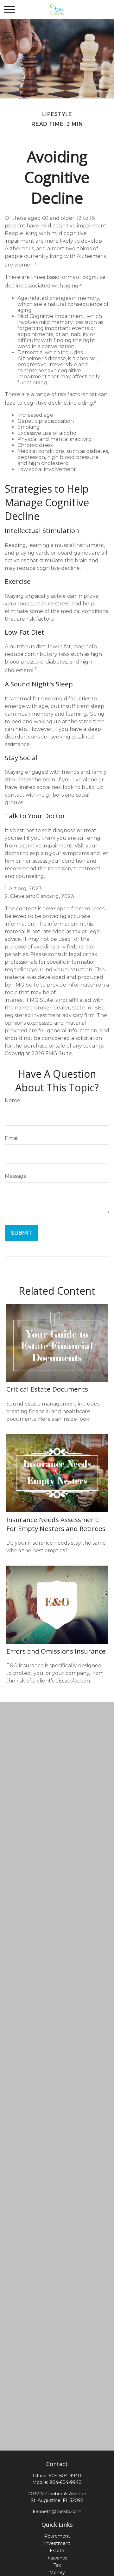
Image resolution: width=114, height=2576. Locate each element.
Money (57, 2573)
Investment (57, 2543)
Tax (57, 2565)
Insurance (57, 2558)
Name (12, 1100)
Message (16, 1176)
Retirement (57, 2536)
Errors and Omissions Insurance (56, 1651)
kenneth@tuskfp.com (57, 2512)
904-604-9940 (65, 2476)
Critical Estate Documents (47, 1389)
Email (12, 1138)
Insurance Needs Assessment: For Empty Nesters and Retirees (56, 1524)
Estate (57, 2551)
